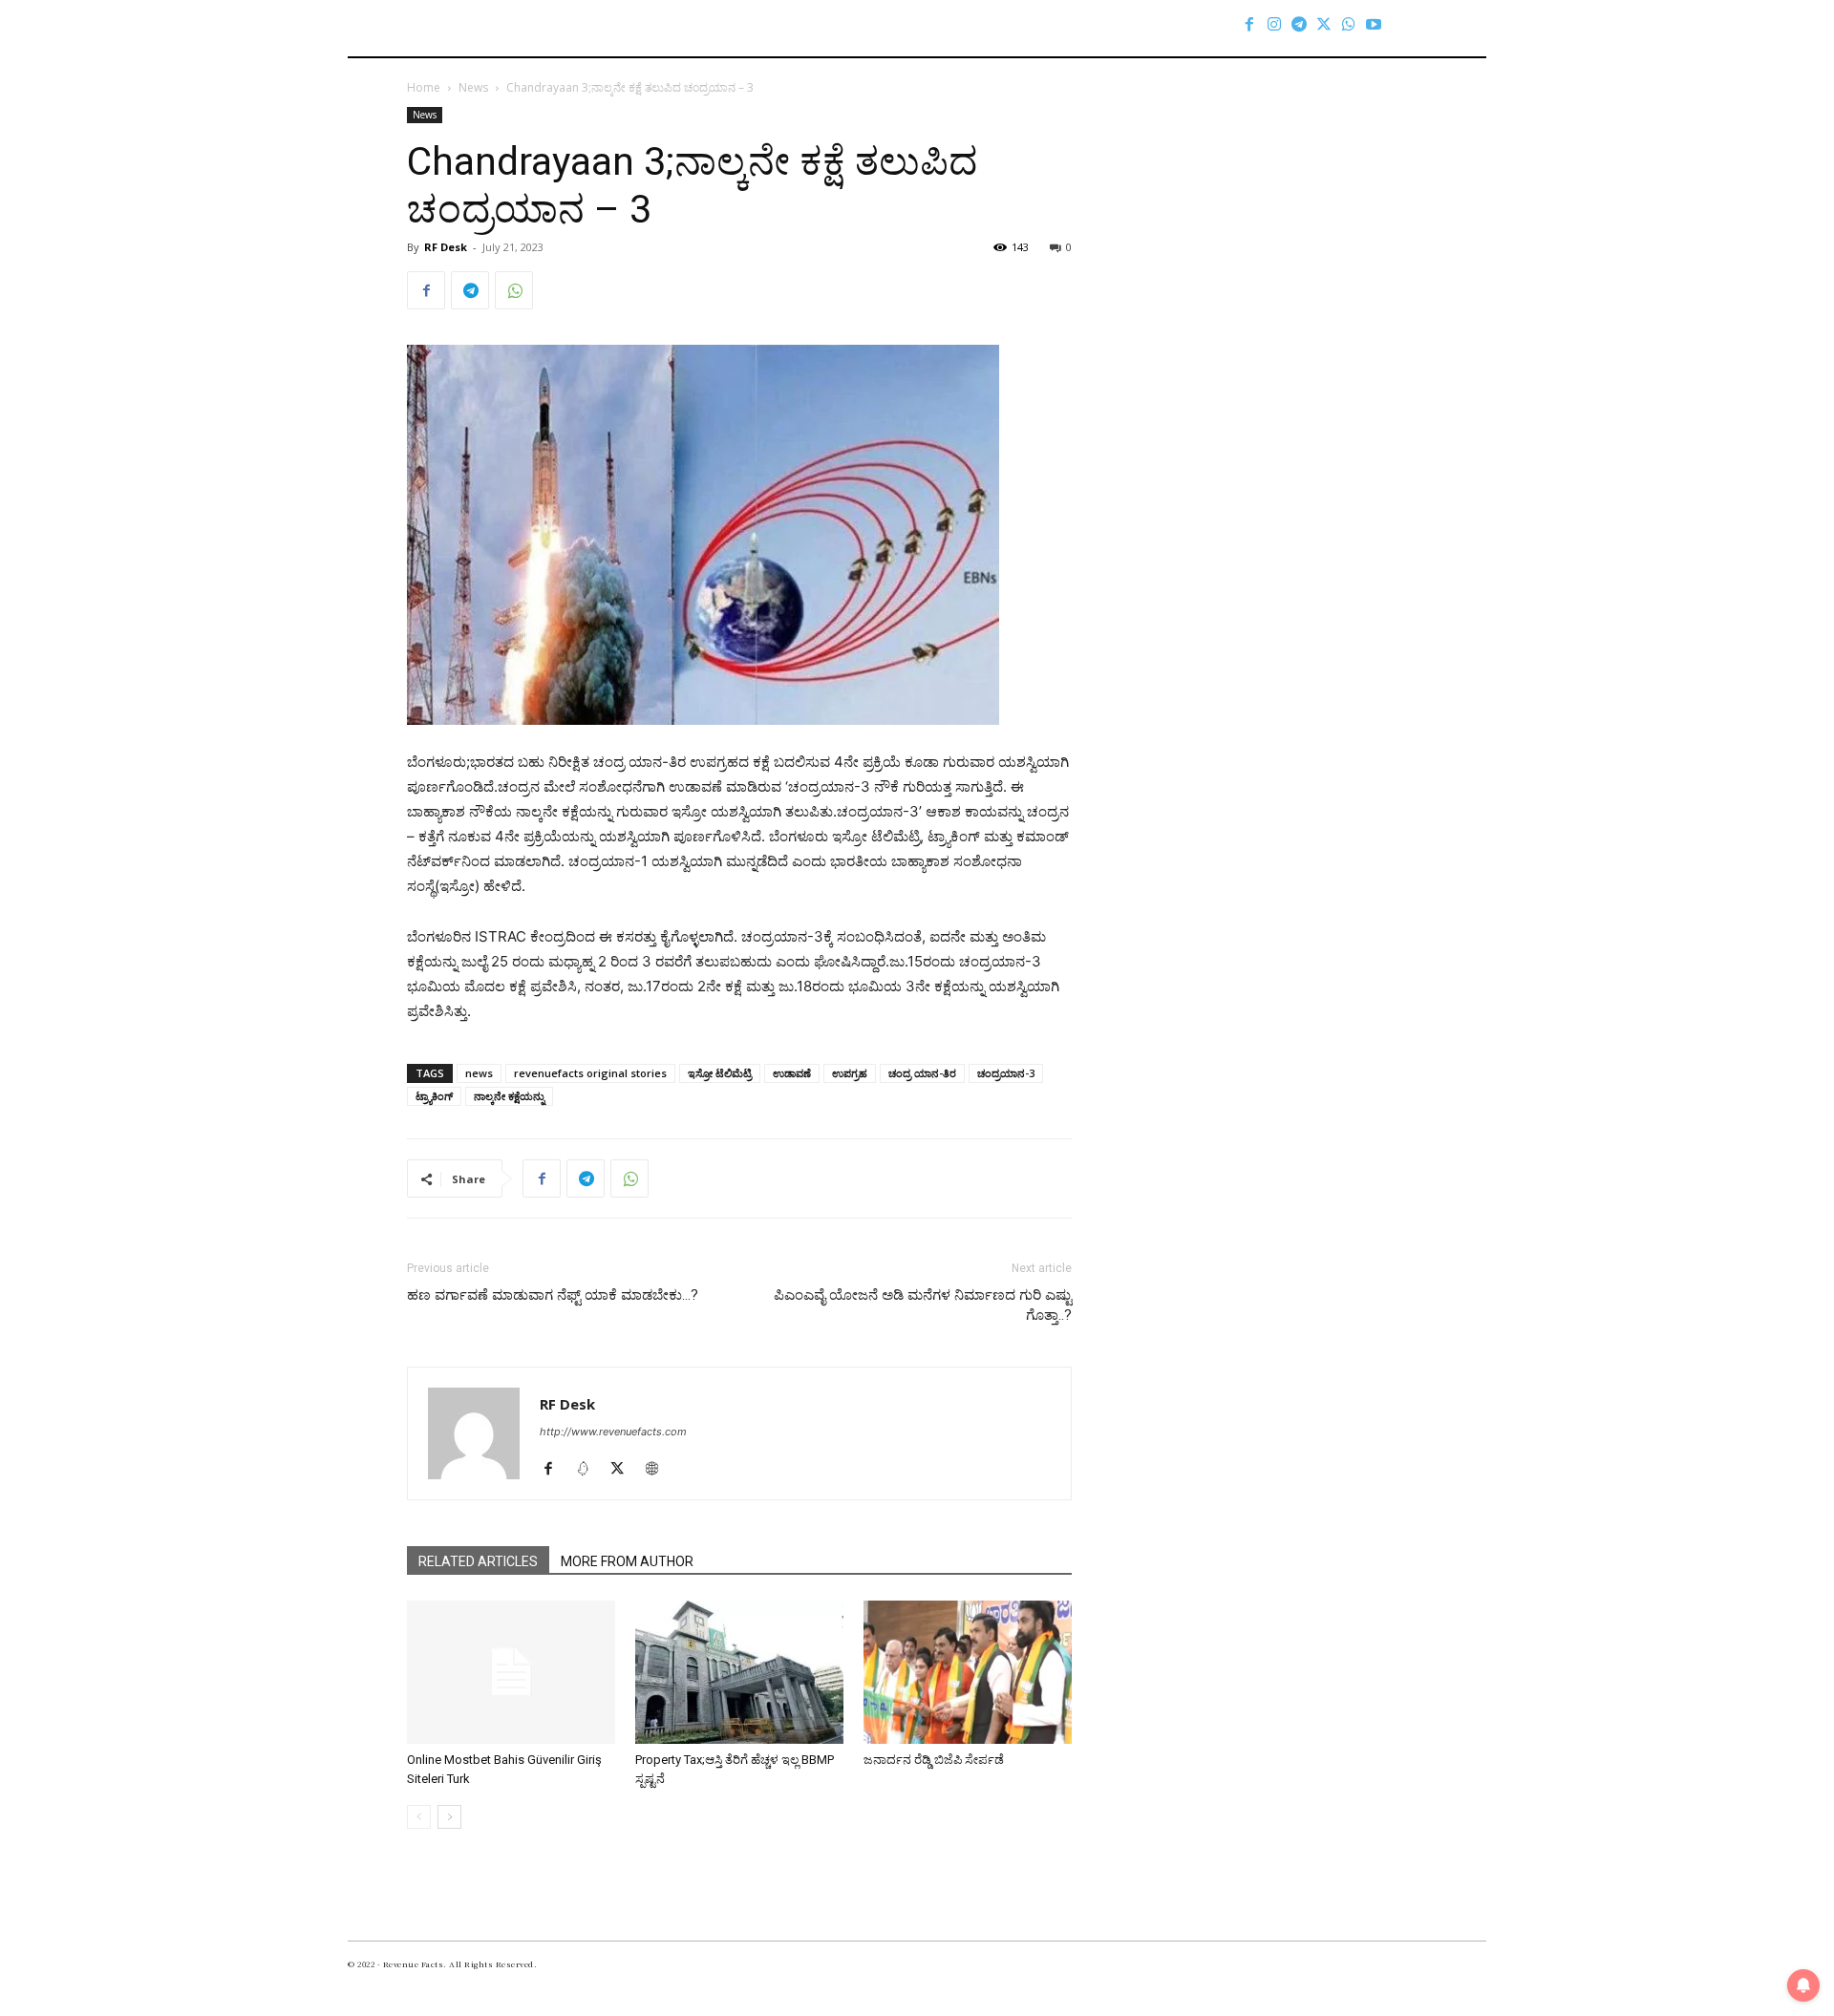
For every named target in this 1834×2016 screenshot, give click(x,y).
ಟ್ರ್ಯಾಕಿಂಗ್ (434, 1096)
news (479, 1073)
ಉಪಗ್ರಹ (850, 1073)
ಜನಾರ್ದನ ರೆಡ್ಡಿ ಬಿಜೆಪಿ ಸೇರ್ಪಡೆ (934, 1760)
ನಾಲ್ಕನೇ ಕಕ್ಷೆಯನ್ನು (509, 1096)
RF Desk (446, 247)
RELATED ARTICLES (478, 1561)
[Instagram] (1274, 24)
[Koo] (590, 1470)
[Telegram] (1299, 24)
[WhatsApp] (1349, 24)
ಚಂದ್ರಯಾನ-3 (1006, 1073)
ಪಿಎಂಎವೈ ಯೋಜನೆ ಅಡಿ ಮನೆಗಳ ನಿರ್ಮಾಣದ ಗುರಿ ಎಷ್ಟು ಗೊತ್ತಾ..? (923, 1305)
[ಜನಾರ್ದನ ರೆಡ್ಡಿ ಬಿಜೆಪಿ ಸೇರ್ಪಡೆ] (968, 1672)
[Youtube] (1374, 24)
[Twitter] (1324, 24)
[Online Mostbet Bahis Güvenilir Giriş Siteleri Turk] (511, 1672)
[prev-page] (419, 1817)
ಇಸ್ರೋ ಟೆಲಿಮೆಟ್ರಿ (720, 1073)
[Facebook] (1249, 24)
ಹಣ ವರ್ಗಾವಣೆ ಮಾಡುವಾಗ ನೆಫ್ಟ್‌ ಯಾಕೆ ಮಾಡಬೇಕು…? (553, 1295)
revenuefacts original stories (590, 1073)
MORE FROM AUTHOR (627, 1561)
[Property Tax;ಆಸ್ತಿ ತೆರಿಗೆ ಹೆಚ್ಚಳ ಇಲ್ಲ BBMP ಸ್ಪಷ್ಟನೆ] (739, 1672)
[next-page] (449, 1817)
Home (424, 87)
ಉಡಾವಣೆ (792, 1073)
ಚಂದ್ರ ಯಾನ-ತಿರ (922, 1073)
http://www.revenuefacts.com (613, 1432)
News (473, 87)
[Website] (659, 1470)
